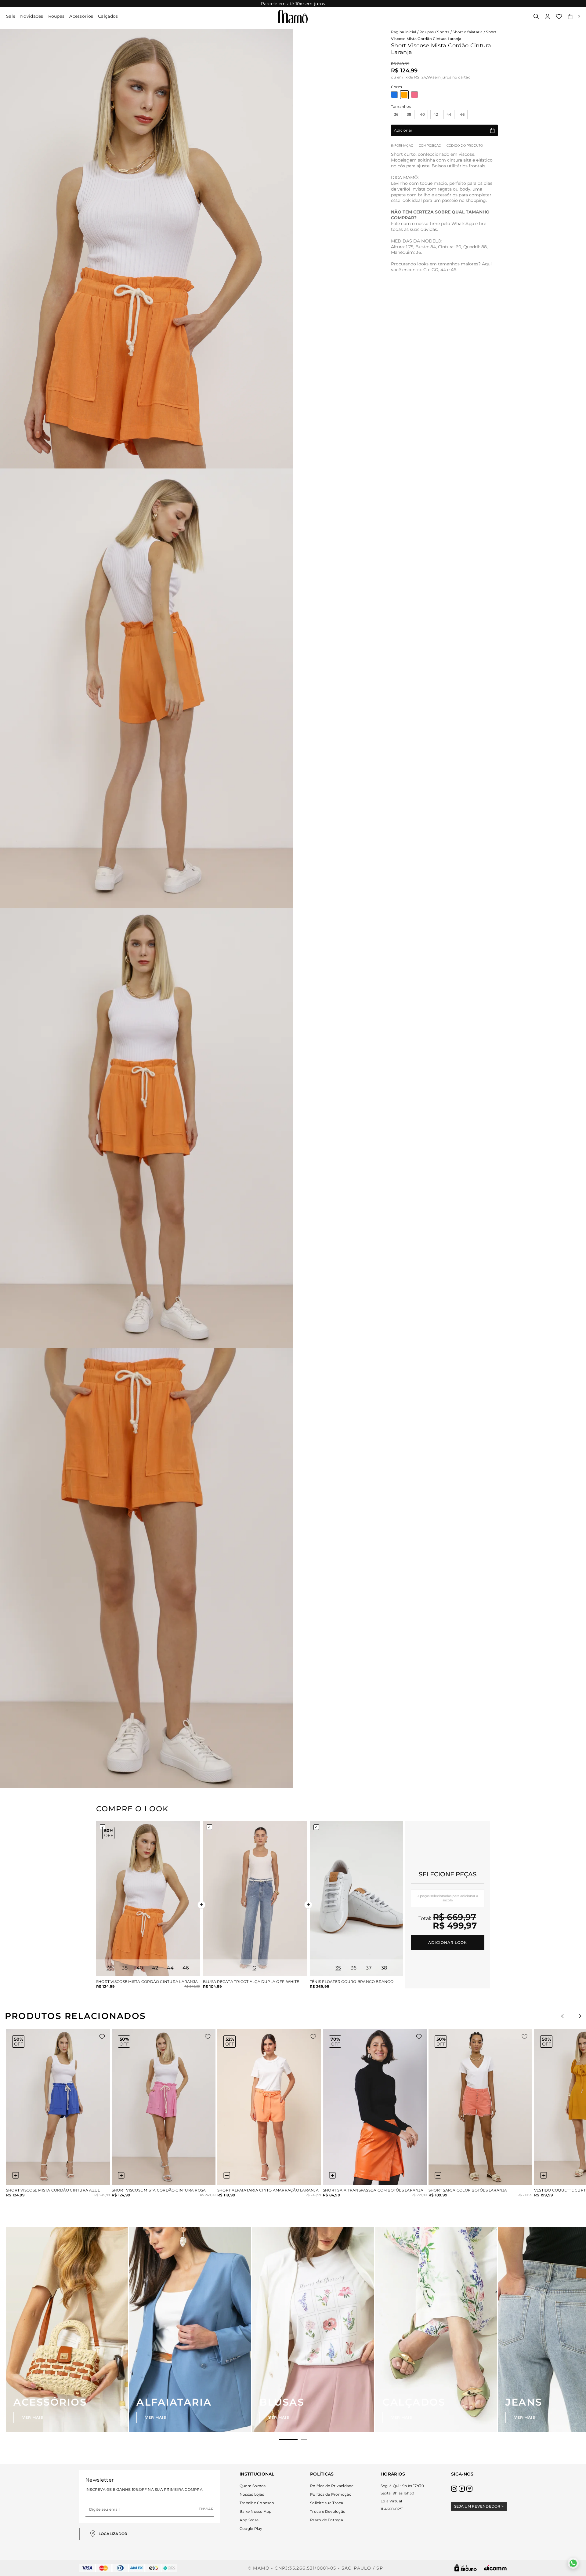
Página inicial (403, 32)
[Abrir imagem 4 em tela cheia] (146, 1568)
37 (369, 1968)
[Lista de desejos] (559, 16)
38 (409, 114)
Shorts (443, 32)
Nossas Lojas (252, 2494)
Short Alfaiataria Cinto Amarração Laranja (268, 2190)
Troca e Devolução (328, 2511)
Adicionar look (447, 1942)
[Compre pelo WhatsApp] (573, 2563)
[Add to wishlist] (102, 2037)
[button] (574, 16)
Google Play (251, 2529)
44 (449, 114)
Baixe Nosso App (256, 2511)
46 (462, 114)
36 (396, 114)
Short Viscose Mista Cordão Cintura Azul (53, 2190)
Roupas (56, 16)
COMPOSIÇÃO (430, 146)
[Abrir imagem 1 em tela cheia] (146, 249)
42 (436, 114)
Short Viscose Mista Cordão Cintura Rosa (159, 2190)
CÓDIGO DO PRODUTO (465, 146)
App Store (249, 2520)
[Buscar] (536, 16)
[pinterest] (469, 2489)
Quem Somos (253, 2486)
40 (422, 114)
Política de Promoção (331, 2494)
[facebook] (462, 2489)
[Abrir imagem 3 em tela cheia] (146, 1128)
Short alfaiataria (468, 32)
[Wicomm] (495, 2568)
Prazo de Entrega (327, 2520)
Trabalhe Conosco (257, 2503)
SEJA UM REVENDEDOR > (479, 2506)
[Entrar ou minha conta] (548, 16)
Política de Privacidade (332, 2486)
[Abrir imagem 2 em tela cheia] (146, 688)
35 (338, 1968)
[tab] (288, 2439)
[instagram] (454, 2489)
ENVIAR (206, 2509)
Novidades (32, 16)
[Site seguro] (466, 2568)
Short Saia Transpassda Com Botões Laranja (373, 2190)
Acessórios (81, 16)
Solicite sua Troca (327, 2503)
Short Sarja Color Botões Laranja (468, 2190)
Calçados (108, 16)
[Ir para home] (293, 16)
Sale (11, 16)
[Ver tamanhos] (16, 2175)
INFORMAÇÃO (402, 146)
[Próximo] (578, 2016)
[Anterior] (564, 2016)
